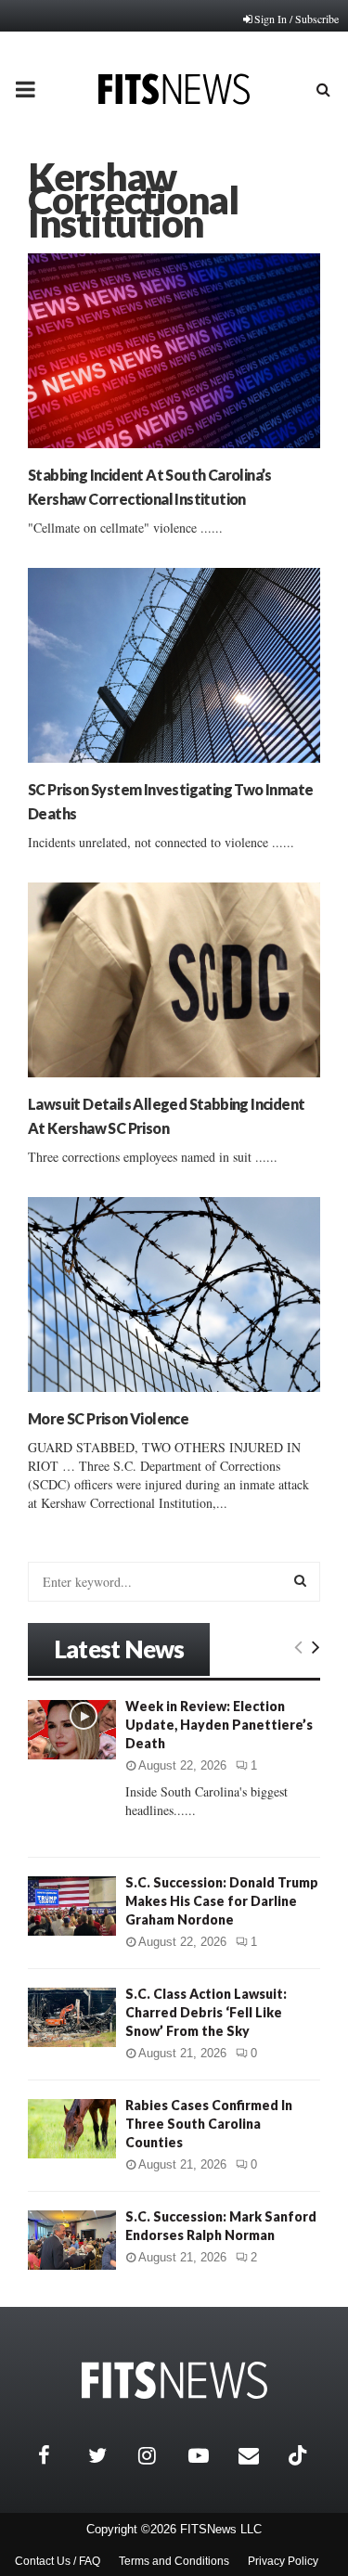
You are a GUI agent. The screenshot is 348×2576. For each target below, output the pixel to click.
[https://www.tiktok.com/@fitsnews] (300, 2455)
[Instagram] (159, 2455)
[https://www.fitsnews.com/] (174, 2381)
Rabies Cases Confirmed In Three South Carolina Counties (209, 2124)
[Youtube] (209, 2455)
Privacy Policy (283, 2561)
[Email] (259, 2455)
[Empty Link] (298, 1646)
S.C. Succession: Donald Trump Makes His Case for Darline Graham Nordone (222, 1901)
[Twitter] (109, 2455)
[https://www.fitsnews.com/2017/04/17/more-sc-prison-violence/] (174, 1294)
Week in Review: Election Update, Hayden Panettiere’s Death (219, 1725)
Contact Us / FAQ (58, 2561)
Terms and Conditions (174, 2561)
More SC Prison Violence (108, 1418)
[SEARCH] (300, 1580)
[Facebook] (58, 2455)
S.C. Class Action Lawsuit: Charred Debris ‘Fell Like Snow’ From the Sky (206, 2012)
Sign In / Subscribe (296, 19)
